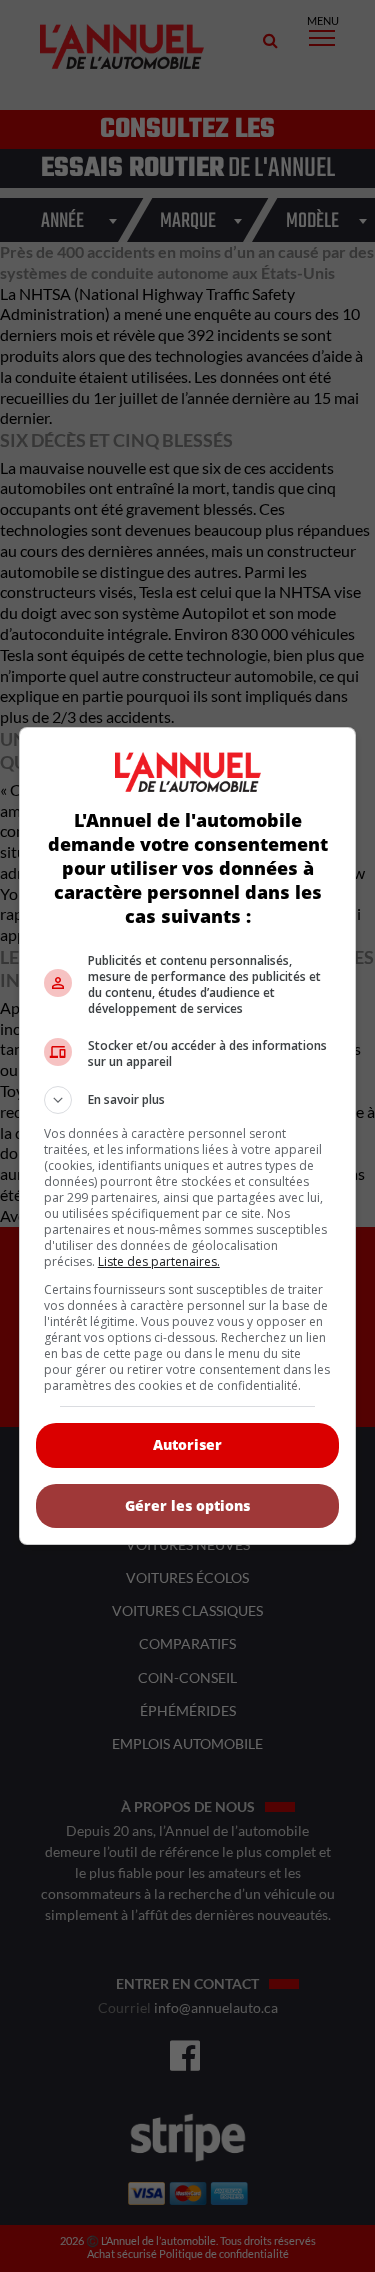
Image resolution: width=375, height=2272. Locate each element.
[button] (188, 1100)
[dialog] (188, 1136)
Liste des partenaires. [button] (159, 1261)
